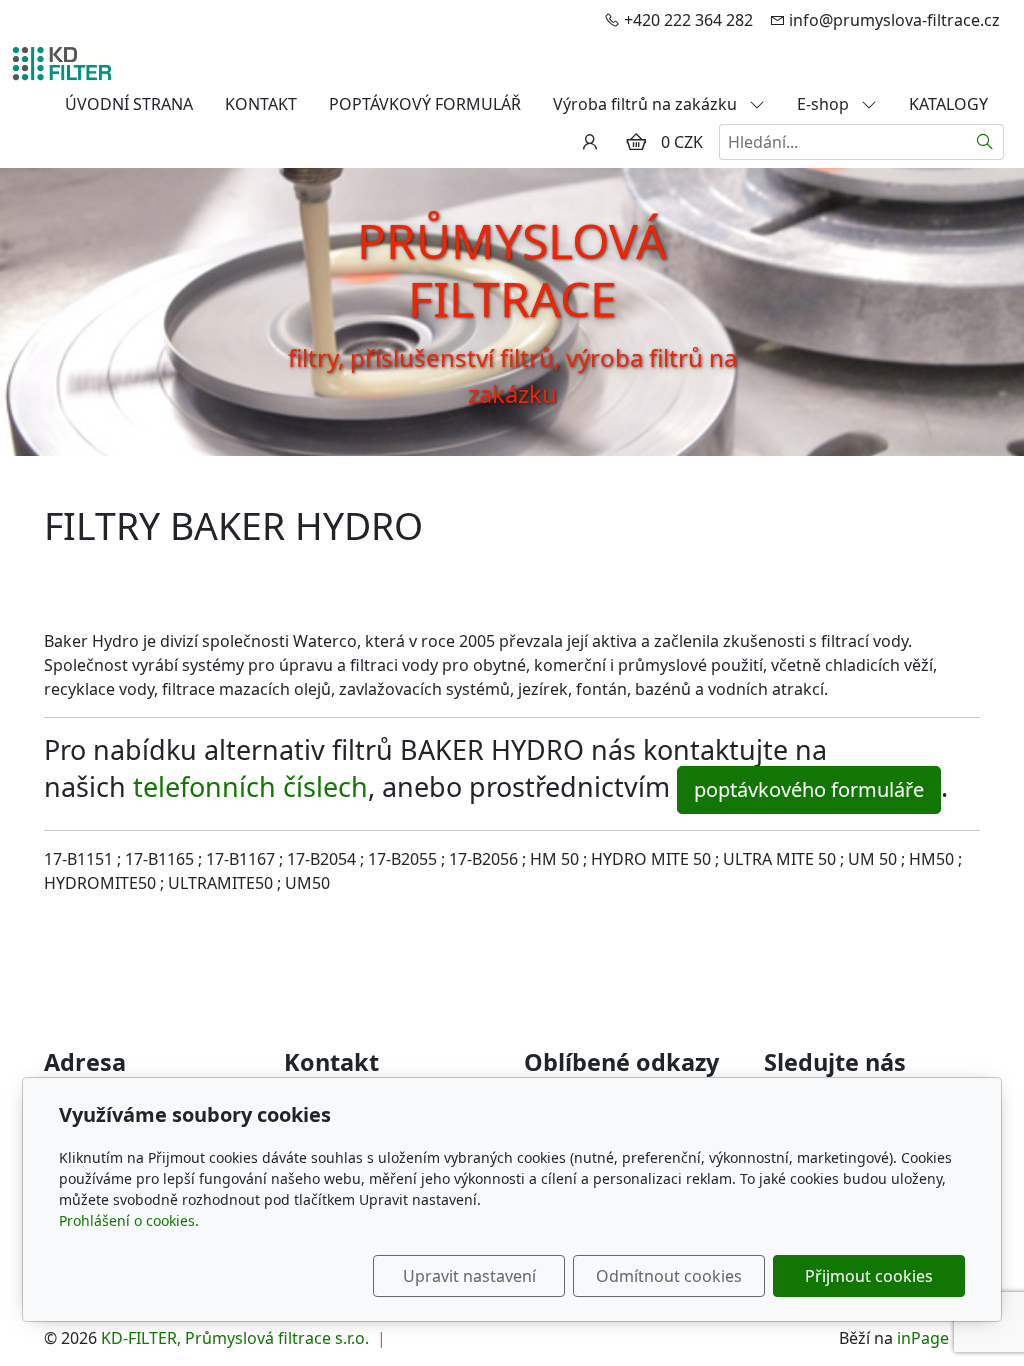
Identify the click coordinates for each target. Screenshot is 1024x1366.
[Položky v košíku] (636, 142)
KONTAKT (261, 104)
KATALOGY (948, 104)
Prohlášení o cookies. (129, 1220)
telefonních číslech (250, 786)
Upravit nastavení (469, 1276)
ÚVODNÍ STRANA (129, 104)
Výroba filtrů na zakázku (647, 104)
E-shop (825, 104)
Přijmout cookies (869, 1276)
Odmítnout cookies (669, 1276)
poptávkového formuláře (809, 789)
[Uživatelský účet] (590, 142)
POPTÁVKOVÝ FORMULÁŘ (425, 104)
